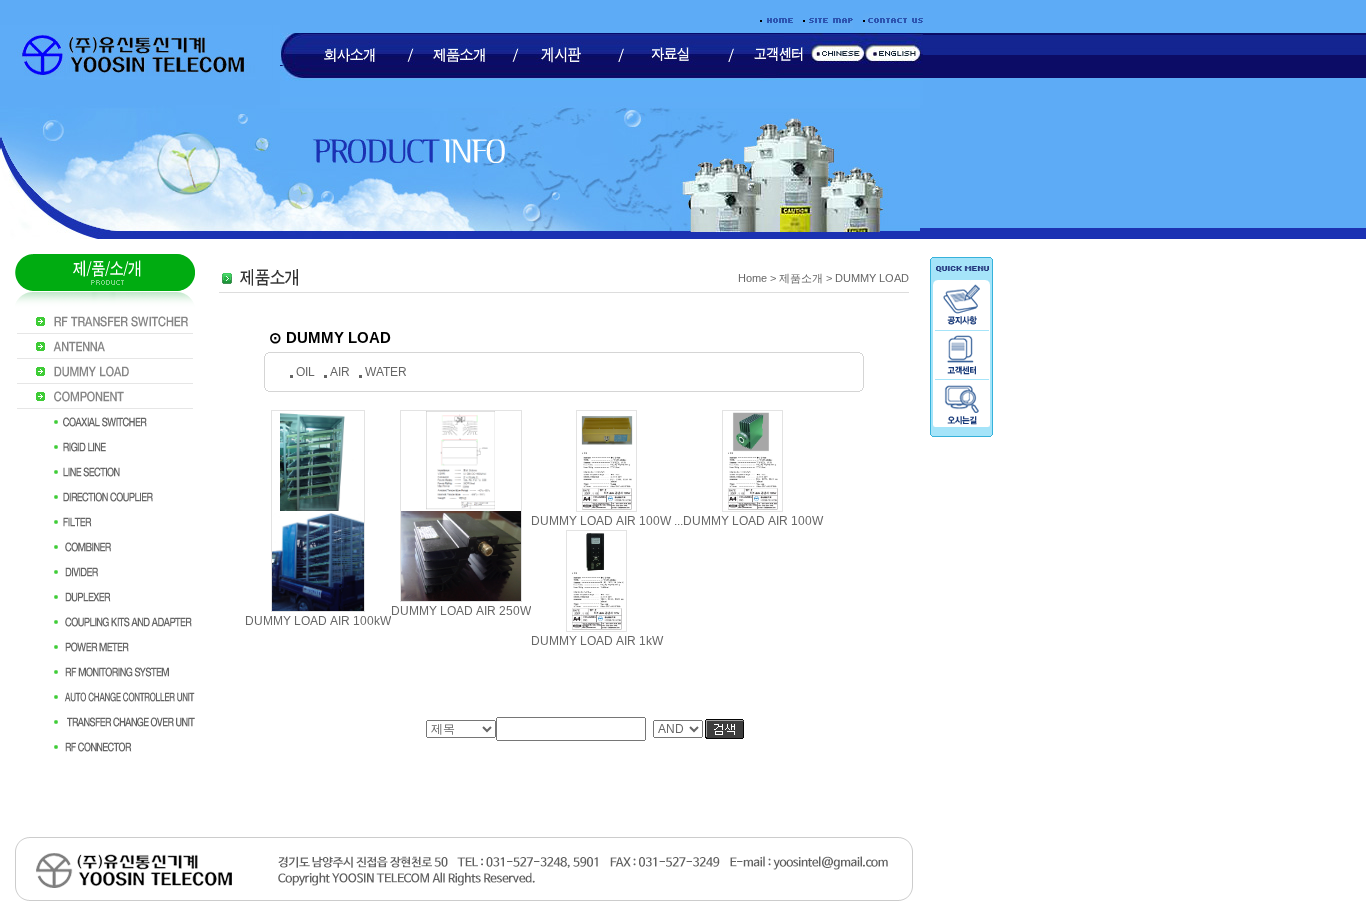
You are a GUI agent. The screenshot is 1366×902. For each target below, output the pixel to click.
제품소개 (801, 278)
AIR (340, 372)
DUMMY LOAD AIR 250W (461, 611)
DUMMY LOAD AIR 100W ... (607, 521)
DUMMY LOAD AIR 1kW (597, 641)
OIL (305, 372)
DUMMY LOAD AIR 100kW (318, 621)
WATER (386, 372)
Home (752, 278)
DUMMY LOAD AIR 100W (753, 521)
